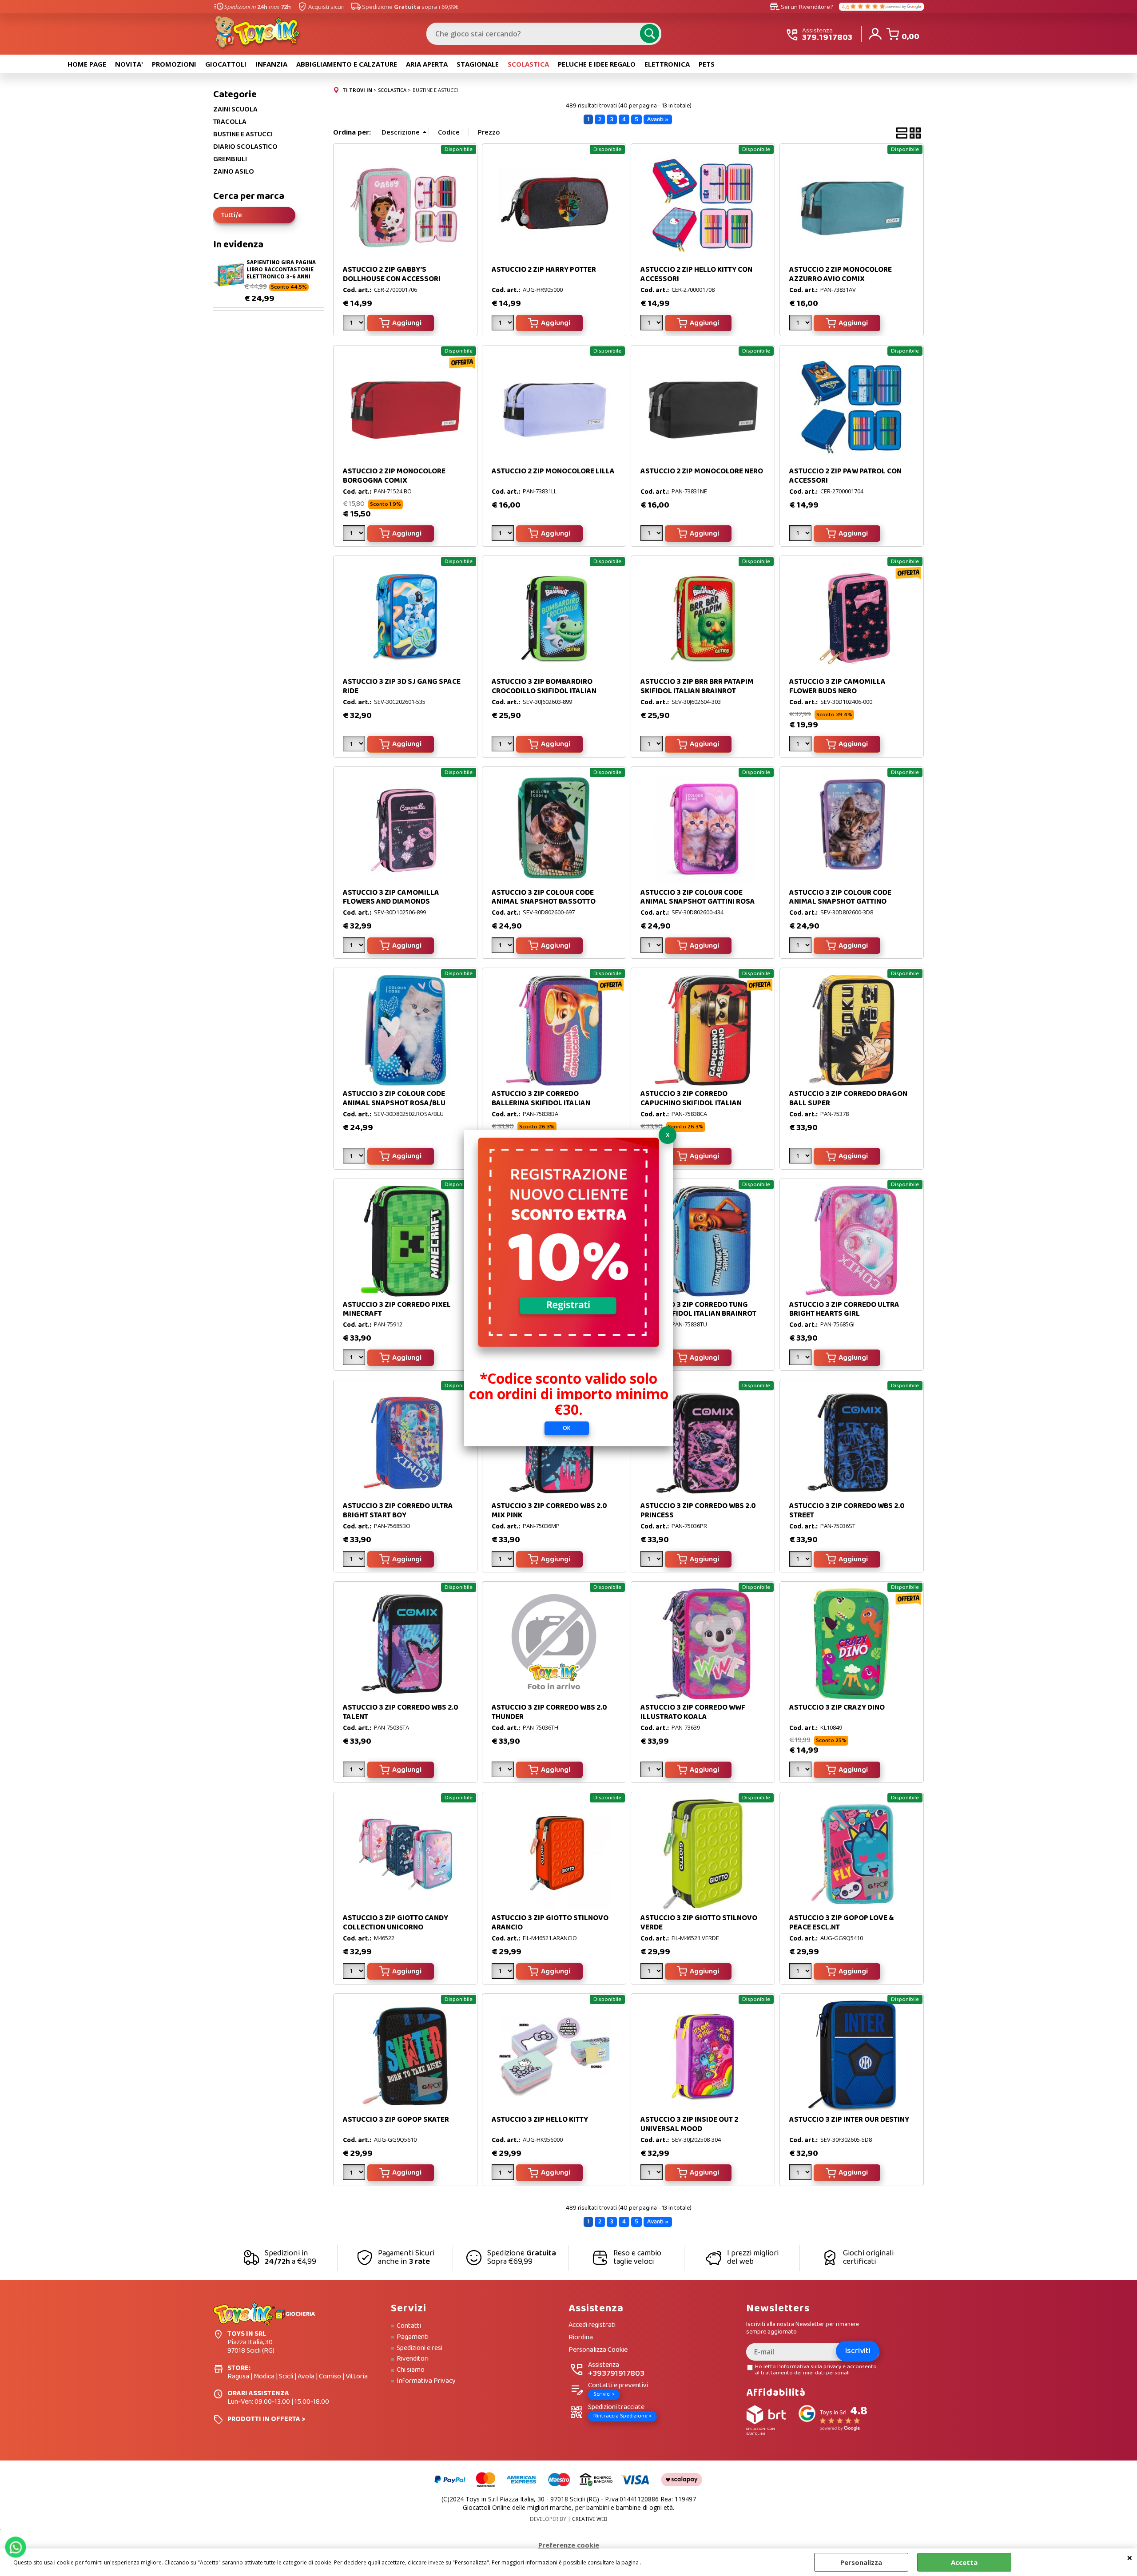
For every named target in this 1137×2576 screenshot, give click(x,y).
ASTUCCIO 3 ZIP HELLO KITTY (540, 2120)
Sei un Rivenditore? (801, 7)
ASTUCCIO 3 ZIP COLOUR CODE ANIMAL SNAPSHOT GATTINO (840, 897)
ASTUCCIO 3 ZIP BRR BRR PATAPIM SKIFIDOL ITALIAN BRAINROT (697, 686)
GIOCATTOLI (226, 64)
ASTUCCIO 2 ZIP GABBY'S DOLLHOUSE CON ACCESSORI (392, 274)
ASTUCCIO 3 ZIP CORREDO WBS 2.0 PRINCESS (698, 1510)
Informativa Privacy (426, 2381)
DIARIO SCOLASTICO (245, 147)
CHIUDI (1130, 2557)
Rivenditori (413, 2359)
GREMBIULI (230, 159)
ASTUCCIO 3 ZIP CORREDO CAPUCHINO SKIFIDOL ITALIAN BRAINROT (691, 1103)
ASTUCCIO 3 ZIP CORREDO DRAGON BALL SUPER (848, 1098)
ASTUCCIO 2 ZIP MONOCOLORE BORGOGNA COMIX (394, 476)
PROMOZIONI (174, 64)
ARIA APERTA (427, 64)
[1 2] (653, 535)
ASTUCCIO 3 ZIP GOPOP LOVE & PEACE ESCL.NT (842, 1923)
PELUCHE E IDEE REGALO (597, 64)
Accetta (964, 2562)
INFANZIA (271, 64)
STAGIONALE (478, 64)
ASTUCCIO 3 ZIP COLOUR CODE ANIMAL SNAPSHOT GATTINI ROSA (698, 897)
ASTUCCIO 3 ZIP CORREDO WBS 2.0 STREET (847, 1510)
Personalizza (861, 2562)
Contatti (409, 2326)
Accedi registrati (592, 2325)
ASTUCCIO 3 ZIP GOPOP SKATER (396, 2120)
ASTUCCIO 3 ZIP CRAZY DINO (837, 1708)
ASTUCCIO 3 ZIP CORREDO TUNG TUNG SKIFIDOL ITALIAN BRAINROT (698, 1309)
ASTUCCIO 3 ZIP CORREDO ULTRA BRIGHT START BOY (398, 1510)
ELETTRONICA (667, 64)
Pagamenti (413, 2337)
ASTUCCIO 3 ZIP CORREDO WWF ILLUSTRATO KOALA (693, 1712)
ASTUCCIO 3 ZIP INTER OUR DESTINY (849, 2120)
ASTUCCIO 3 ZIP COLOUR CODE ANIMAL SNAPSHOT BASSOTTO (544, 897)
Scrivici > (604, 2394)
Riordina (581, 2338)
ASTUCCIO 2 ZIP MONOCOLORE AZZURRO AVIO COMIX (841, 274)
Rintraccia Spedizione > (622, 2416)
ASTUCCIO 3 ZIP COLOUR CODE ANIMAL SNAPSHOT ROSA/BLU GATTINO (394, 1103)
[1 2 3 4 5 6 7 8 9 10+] (801, 1771)
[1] (355, 324)
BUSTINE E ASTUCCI (243, 135)
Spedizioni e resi (419, 2348)
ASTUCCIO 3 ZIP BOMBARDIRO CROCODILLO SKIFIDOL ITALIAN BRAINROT (544, 691)
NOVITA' (129, 64)
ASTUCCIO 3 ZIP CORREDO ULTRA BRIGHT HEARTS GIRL (844, 1309)
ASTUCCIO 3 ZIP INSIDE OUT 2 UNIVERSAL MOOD (689, 2124)
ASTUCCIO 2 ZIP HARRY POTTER (544, 270)
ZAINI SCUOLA (235, 110)
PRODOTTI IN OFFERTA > (266, 2419)
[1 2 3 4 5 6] (355, 1359)
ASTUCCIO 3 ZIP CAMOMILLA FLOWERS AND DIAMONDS (391, 897)
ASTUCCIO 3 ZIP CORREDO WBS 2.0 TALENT (401, 1712)
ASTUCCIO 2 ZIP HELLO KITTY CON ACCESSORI (696, 274)
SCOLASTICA (528, 64)
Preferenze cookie (569, 2545)
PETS (707, 64)
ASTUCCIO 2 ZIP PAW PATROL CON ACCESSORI (845, 476)
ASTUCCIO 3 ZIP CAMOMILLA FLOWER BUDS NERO (837, 686)
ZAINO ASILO (234, 172)
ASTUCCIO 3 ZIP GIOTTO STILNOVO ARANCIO (550, 1923)
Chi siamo (411, 2370)
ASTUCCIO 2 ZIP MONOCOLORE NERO (702, 471)
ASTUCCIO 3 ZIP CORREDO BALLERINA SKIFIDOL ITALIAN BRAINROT (541, 1103)
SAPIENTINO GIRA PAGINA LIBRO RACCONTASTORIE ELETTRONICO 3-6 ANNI (281, 270)
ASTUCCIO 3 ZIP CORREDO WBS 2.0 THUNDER (549, 1712)
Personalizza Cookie (598, 2350)
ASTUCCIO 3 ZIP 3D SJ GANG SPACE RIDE (402, 686)
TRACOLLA (230, 122)
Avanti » (658, 119)
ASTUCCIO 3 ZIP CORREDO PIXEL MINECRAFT (397, 1309)
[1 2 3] (504, 324)
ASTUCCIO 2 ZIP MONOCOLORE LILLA (553, 471)
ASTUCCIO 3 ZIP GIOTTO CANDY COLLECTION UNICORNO (396, 1923)
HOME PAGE (87, 64)
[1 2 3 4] (653, 324)
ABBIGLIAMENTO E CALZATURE (347, 64)
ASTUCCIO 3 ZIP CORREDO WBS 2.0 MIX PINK (549, 1510)
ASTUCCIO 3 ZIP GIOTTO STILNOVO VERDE (699, 1923)
